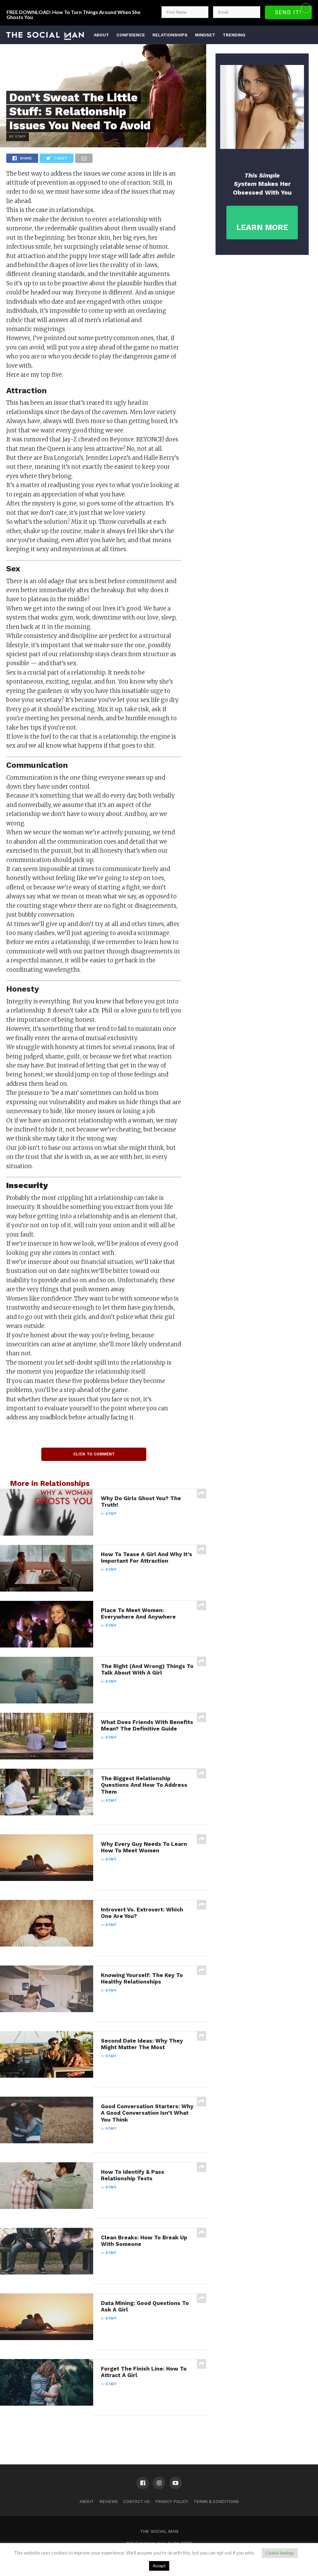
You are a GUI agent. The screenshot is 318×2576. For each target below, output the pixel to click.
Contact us (136, 2502)
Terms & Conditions (216, 2502)
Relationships (170, 35)
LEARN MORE (262, 227)
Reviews (109, 2502)
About (101, 35)
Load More (103, 2431)
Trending (234, 35)
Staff (111, 1514)
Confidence (131, 35)
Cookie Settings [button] (280, 2553)
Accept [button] (159, 2566)
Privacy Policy (172, 2502)
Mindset (205, 35)
